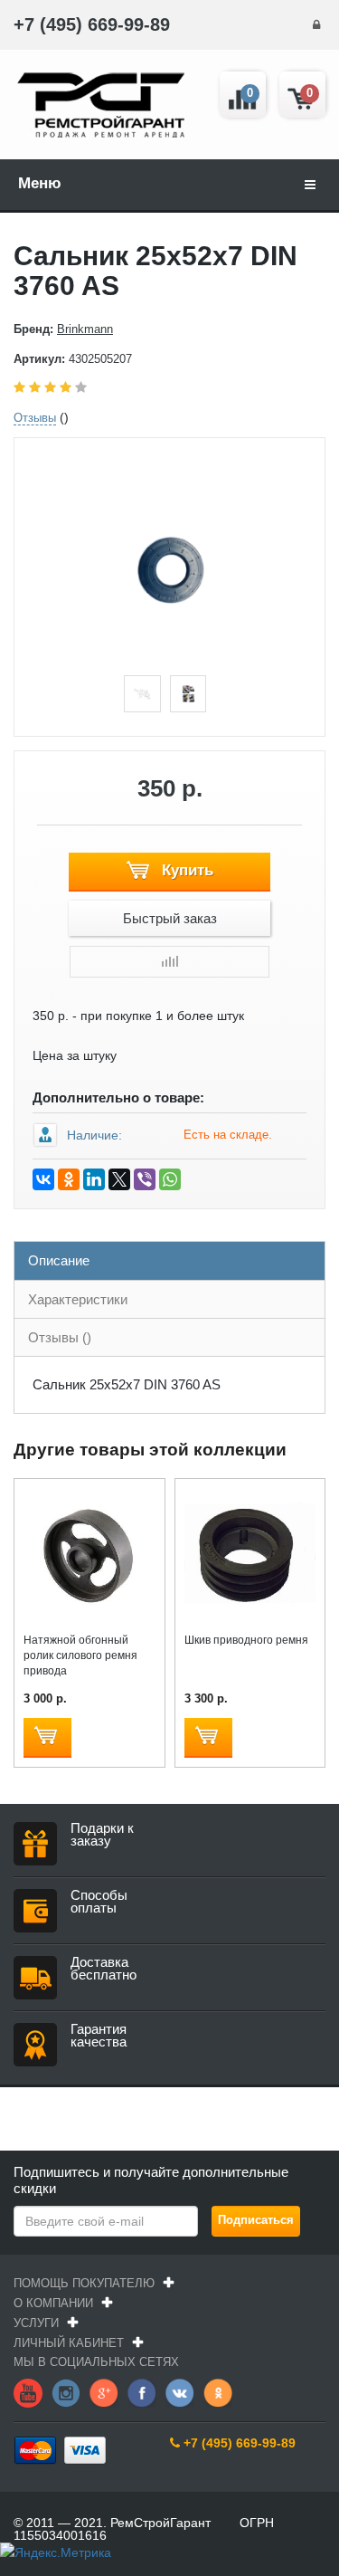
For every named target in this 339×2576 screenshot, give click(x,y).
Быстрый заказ (170, 918)
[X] (119, 1179)
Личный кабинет (69, 2343)
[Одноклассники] (69, 1179)
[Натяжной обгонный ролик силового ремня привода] (89, 1552)
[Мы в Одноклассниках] (218, 2392)
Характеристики (78, 1299)
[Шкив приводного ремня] (250, 1552)
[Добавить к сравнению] (169, 962)
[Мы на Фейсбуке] (142, 2392)
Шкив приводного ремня (246, 1640)
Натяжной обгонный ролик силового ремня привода (80, 1655)
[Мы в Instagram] (66, 2392)
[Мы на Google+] (104, 2392)
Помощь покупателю (84, 2283)
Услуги (36, 2323)
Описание (59, 1260)
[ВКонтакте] (43, 1179)
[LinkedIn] (94, 1179)
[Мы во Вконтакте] (180, 2392)
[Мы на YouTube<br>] (28, 2392)
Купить (185, 870)
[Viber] (145, 1179)
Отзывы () (60, 1337)
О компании (53, 2303)
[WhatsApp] (170, 1179)
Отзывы (35, 418)
